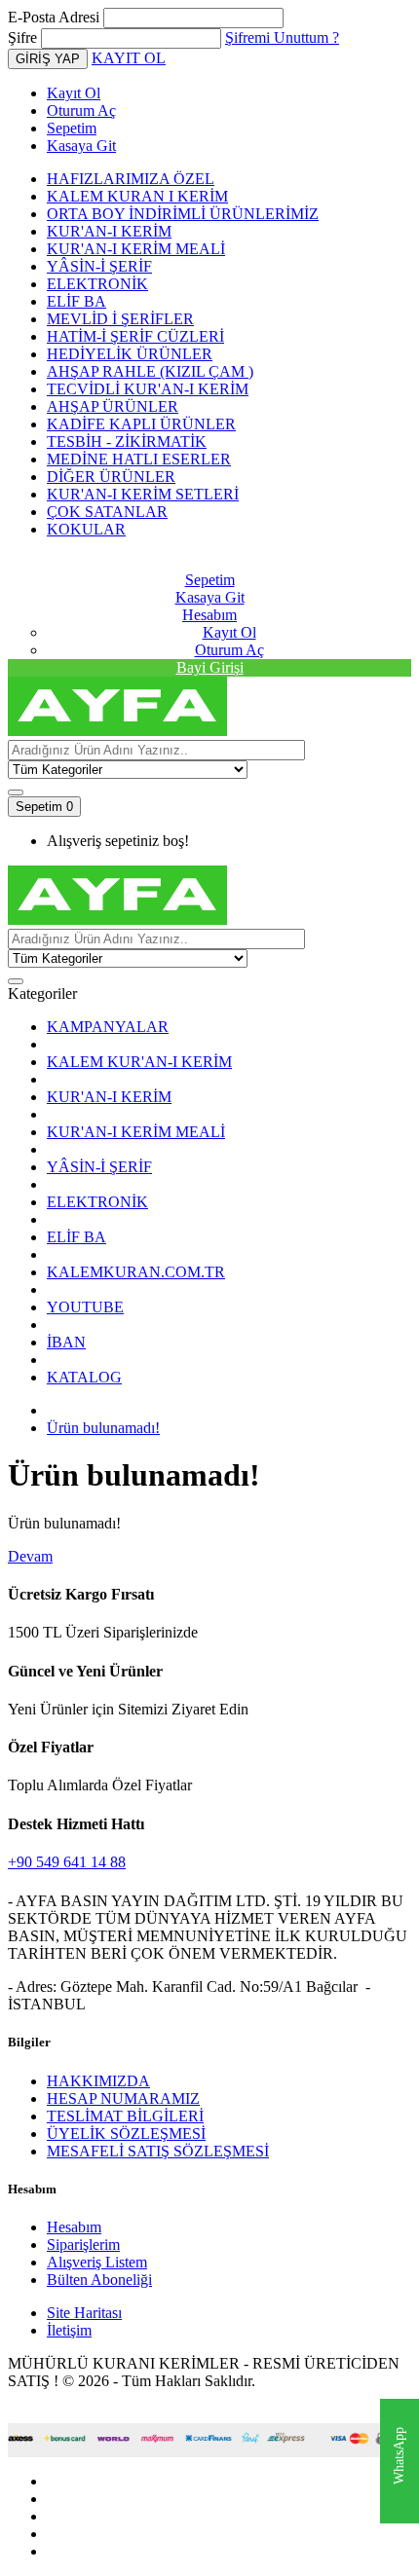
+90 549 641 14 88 (67, 1862)
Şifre (22, 37)
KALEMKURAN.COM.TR (136, 1272)
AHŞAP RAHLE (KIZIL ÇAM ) (150, 371)
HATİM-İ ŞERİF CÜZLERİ (135, 336)
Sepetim (72, 128)
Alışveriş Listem (97, 2262)
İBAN (66, 1342)
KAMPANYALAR (108, 1027)
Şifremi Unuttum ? (282, 37)
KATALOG (84, 1377)
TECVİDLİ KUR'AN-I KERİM (148, 389)
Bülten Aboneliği (99, 2280)
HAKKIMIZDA (98, 2081)
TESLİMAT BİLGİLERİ (125, 2116)
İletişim (69, 2330)
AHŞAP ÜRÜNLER (113, 406)
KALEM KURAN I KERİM (137, 196)
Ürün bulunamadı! (103, 1428)
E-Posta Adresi (54, 17)
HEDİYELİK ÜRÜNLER (130, 354)
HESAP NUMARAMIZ (123, 2098)
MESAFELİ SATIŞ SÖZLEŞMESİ (158, 2151)
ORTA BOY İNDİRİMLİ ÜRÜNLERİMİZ (183, 214)
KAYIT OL (129, 58)
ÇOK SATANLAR (107, 512)
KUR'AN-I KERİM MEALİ (136, 249)
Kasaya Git (81, 146)
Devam (30, 1556)
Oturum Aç (81, 110)
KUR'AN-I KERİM (109, 231)
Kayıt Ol (74, 93)
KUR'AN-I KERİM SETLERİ (143, 494)
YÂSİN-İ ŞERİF (99, 266)
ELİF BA (76, 301)
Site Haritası (84, 2313)
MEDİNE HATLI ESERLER (139, 459)
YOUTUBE (85, 1307)
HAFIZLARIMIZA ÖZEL (131, 179)
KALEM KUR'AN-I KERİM (139, 1062)
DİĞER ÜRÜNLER (111, 477)
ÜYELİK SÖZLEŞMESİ (126, 2134)
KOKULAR (86, 529)
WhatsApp (399, 2457)
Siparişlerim (83, 2245)
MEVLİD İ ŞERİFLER (120, 319)
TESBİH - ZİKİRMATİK (127, 442)
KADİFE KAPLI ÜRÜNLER (141, 424)
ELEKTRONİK (97, 284)
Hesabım (74, 2227)
